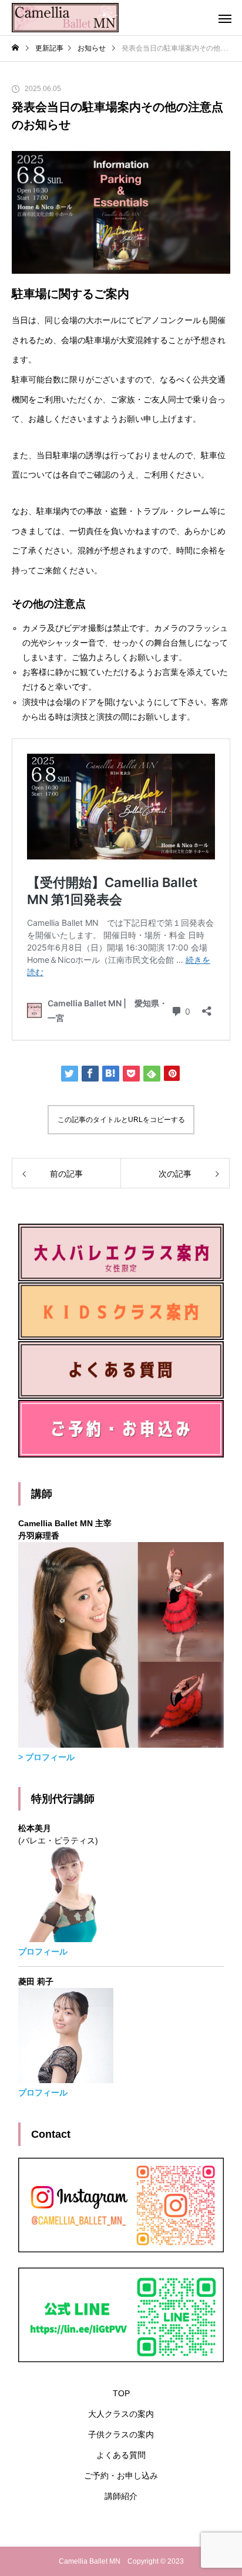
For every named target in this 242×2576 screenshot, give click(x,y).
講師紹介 (121, 2496)
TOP (121, 2393)
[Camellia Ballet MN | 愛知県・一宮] (65, 18)
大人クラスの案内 (121, 2414)
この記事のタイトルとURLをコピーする (121, 1120)
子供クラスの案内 (121, 2434)
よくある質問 (121, 2455)
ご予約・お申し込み (121, 2476)
